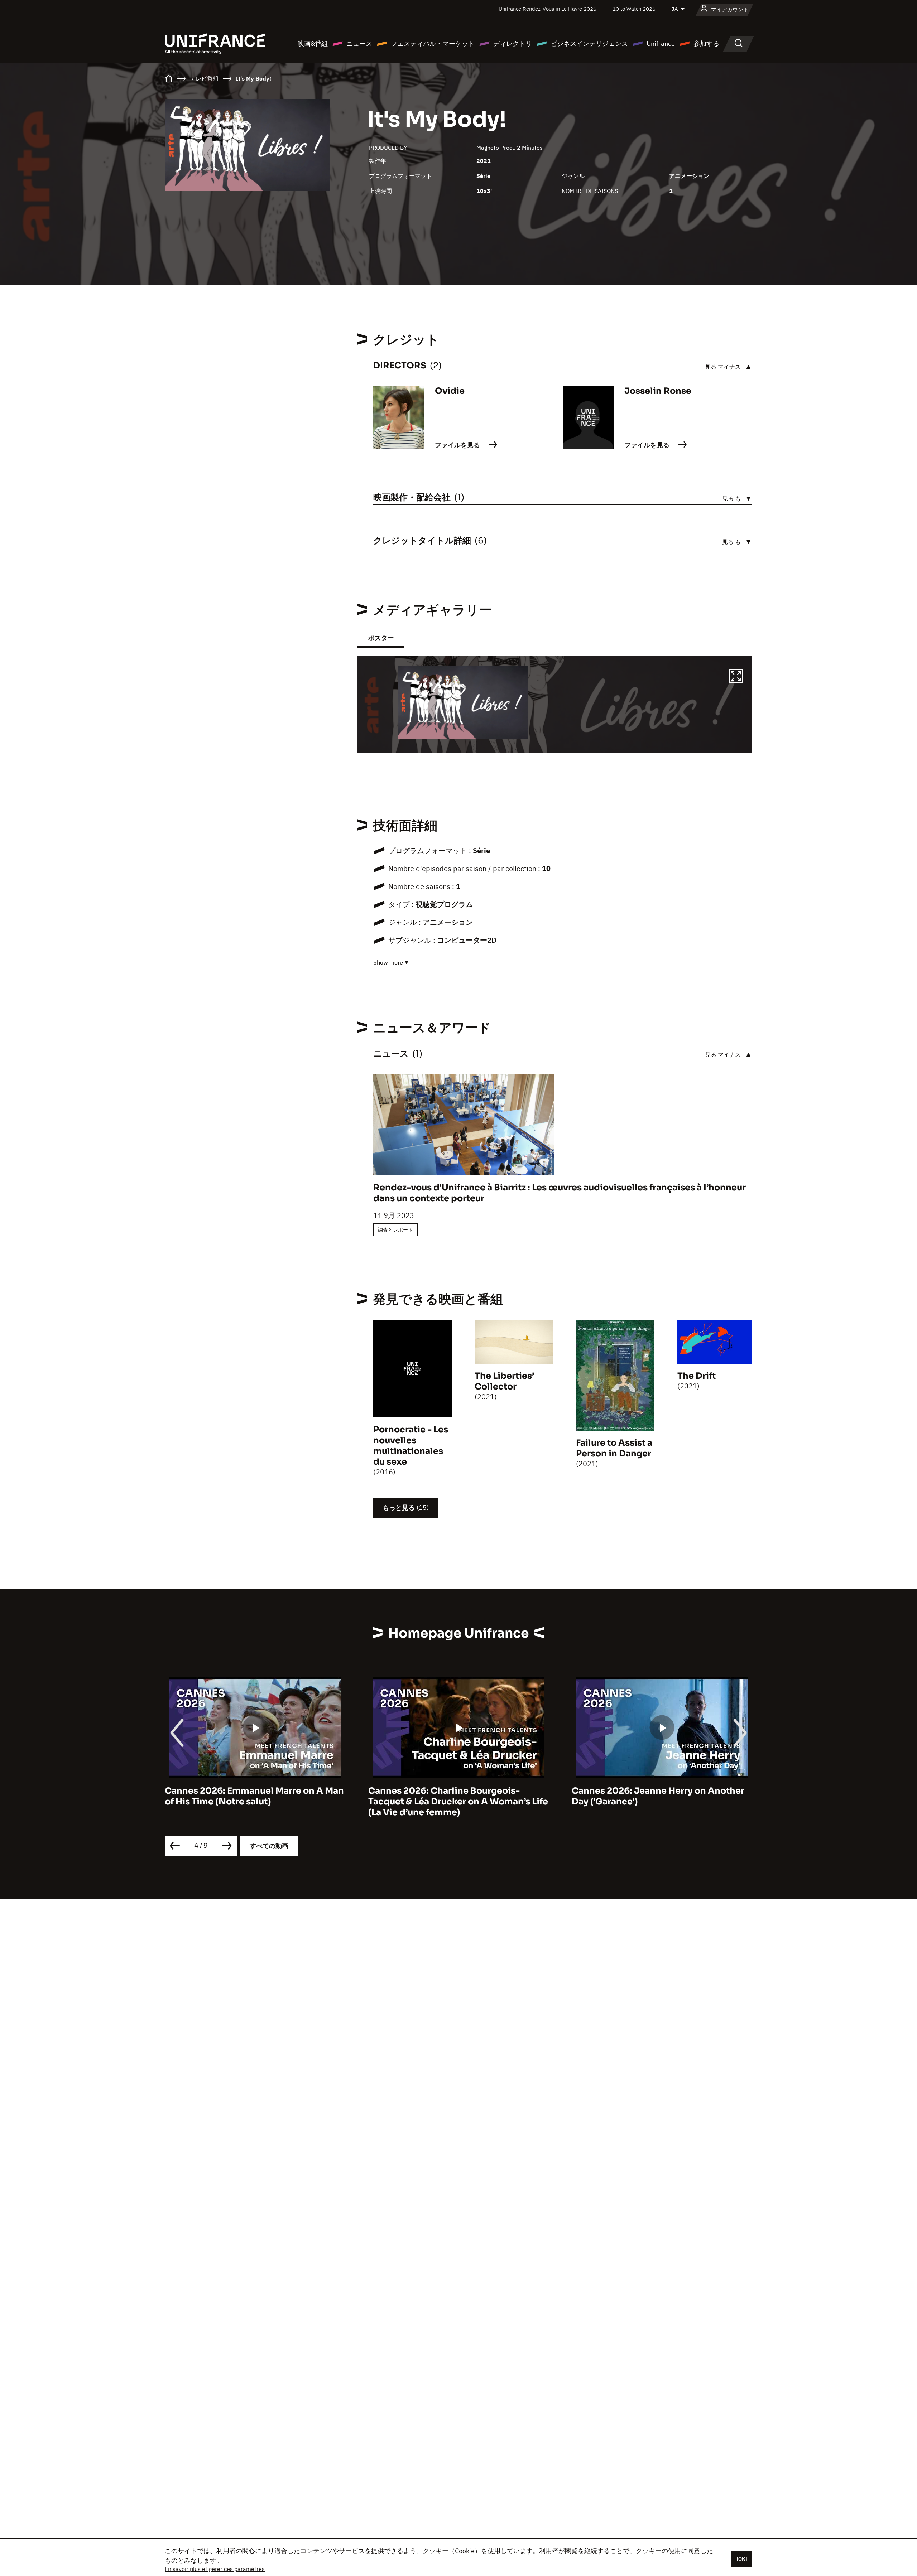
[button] (736, 677)
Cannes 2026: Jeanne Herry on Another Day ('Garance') (455, 1796)
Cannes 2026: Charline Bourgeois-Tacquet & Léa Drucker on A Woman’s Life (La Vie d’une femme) (255, 1802)
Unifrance (661, 44)
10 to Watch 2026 (634, 9)
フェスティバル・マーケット (433, 44)
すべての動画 (269, 1846)
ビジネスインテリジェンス (589, 44)
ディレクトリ (513, 44)
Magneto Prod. (495, 148)
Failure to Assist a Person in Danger (614, 1448)
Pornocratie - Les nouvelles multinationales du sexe (411, 1446)
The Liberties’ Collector (504, 1381)
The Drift (697, 1376)
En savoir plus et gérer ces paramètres (215, 2569)
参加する (706, 44)
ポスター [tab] (381, 638)
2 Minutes (530, 148)
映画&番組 (313, 44)
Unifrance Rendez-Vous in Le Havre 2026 (548, 9)
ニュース (359, 44)
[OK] (742, 2559)
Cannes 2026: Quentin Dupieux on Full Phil (656, 1796)
